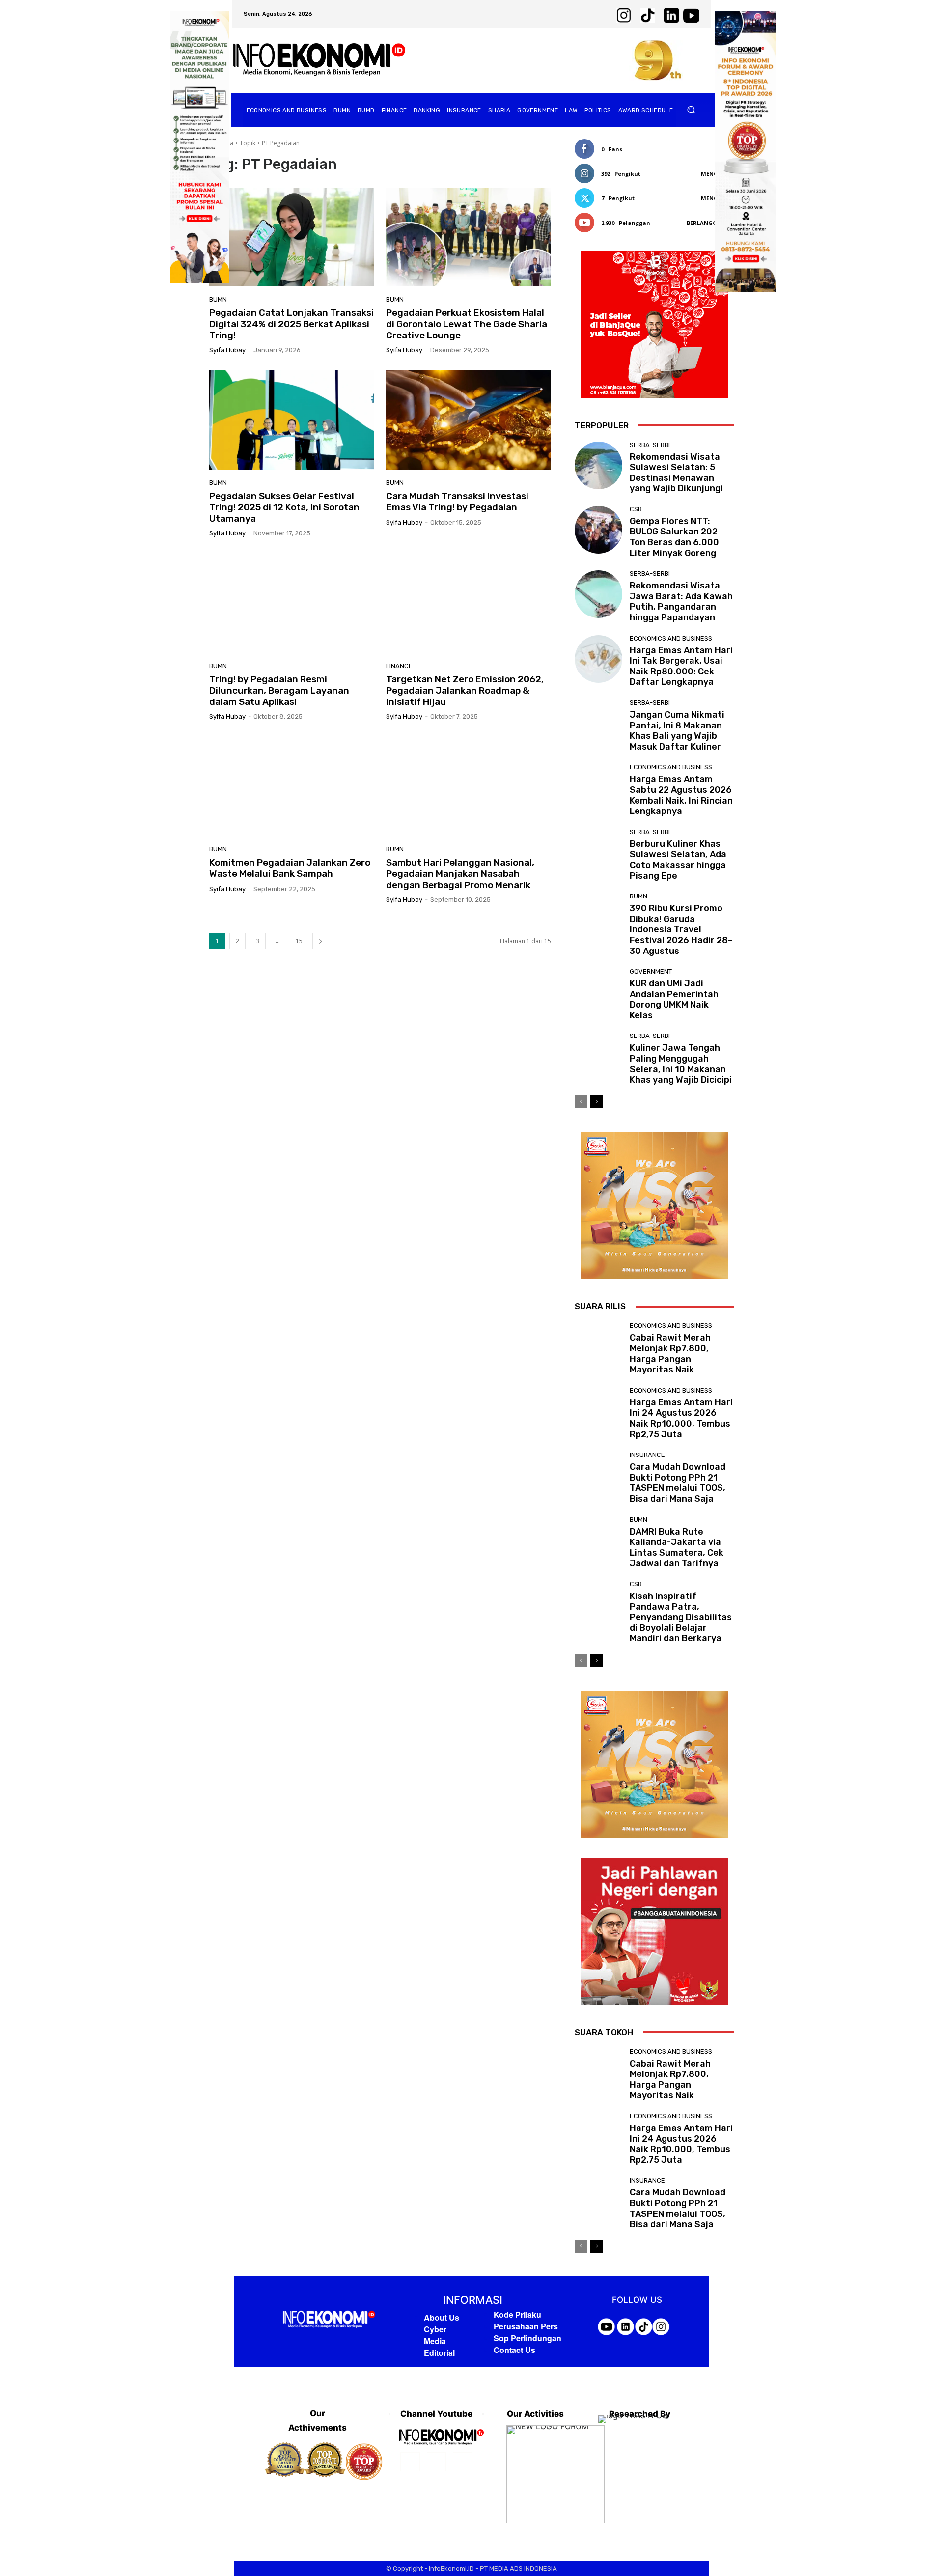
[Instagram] (436, 2462)
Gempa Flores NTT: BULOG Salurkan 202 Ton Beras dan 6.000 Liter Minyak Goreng (674, 537)
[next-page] (321, 941)
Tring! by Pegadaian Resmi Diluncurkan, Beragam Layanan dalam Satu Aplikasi (279, 690)
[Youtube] (462, 2462)
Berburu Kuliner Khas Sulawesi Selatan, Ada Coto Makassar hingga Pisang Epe (678, 860)
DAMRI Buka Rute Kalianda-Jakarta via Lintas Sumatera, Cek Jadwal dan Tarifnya (677, 1548)
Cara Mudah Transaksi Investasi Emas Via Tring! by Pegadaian (457, 502)
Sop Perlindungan (527, 2338)
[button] (691, 110)
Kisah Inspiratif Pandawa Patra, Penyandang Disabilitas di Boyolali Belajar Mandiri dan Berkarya (681, 1617)
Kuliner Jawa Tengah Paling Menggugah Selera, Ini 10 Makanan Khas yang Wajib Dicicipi (681, 1064)
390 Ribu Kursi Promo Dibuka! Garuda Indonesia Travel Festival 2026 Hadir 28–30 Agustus (681, 929)
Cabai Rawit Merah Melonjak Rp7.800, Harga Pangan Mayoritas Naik (670, 1354)
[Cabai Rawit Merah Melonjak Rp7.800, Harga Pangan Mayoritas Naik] (598, 1346)
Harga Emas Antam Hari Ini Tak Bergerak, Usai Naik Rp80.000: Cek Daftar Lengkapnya (681, 666)
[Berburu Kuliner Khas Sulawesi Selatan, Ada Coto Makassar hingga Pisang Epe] (598, 853)
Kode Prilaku (517, 2314)
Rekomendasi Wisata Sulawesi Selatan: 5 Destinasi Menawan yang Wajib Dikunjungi (676, 473)
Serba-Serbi (650, 445)
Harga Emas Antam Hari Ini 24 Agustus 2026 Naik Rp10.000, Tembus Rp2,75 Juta (681, 1418)
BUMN (218, 299)
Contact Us (514, 2350)
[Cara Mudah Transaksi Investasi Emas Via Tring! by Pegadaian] (469, 420)
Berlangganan (710, 223)
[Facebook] (410, 2462)
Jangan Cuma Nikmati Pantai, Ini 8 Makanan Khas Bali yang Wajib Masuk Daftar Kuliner (677, 731)
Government (651, 971)
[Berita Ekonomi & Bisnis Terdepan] (319, 60)
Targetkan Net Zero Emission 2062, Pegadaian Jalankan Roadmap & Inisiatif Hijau (465, 690)
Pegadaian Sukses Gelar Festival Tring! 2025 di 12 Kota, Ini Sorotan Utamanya (284, 507)
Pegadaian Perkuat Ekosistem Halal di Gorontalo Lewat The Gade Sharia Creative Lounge (467, 324)
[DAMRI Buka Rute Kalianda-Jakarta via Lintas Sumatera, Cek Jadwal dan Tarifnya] (598, 1540)
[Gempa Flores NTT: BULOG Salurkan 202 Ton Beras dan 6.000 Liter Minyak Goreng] (598, 530)
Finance (399, 666)
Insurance (647, 1455)
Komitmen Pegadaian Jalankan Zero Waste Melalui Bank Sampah (290, 868)
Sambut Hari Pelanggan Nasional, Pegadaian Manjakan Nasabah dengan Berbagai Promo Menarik (460, 874)
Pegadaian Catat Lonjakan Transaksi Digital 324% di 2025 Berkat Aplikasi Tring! (291, 324)
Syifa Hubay (227, 350)
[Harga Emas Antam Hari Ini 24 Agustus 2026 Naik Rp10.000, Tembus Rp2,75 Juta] (598, 1411)
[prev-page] (581, 1102)
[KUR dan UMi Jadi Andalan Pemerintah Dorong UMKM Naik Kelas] (598, 992)
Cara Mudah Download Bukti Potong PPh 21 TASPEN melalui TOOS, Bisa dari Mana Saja (678, 1483)
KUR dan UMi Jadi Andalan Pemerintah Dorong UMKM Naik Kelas (674, 999)
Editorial (439, 2353)
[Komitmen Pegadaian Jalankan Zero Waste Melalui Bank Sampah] (292, 786)
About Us (442, 2317)
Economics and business (671, 638)
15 (299, 941)
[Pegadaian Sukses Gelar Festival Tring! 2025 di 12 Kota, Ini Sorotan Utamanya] (292, 420)
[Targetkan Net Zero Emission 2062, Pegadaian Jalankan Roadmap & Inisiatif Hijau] (469, 603)
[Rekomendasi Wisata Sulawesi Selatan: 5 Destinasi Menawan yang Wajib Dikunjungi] (598, 465)
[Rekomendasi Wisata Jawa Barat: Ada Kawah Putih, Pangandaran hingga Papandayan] (598, 594)
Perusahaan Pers (526, 2326)
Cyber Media (435, 2335)
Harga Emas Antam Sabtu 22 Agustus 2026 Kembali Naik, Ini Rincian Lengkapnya (681, 795)
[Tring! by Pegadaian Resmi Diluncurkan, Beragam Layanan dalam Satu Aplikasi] (292, 603)
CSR (636, 509)
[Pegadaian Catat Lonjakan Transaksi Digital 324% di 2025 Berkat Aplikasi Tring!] (292, 237)
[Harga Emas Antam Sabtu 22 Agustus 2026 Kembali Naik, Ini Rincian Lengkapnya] (598, 788)
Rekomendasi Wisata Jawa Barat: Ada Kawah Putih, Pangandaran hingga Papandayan (681, 602)
